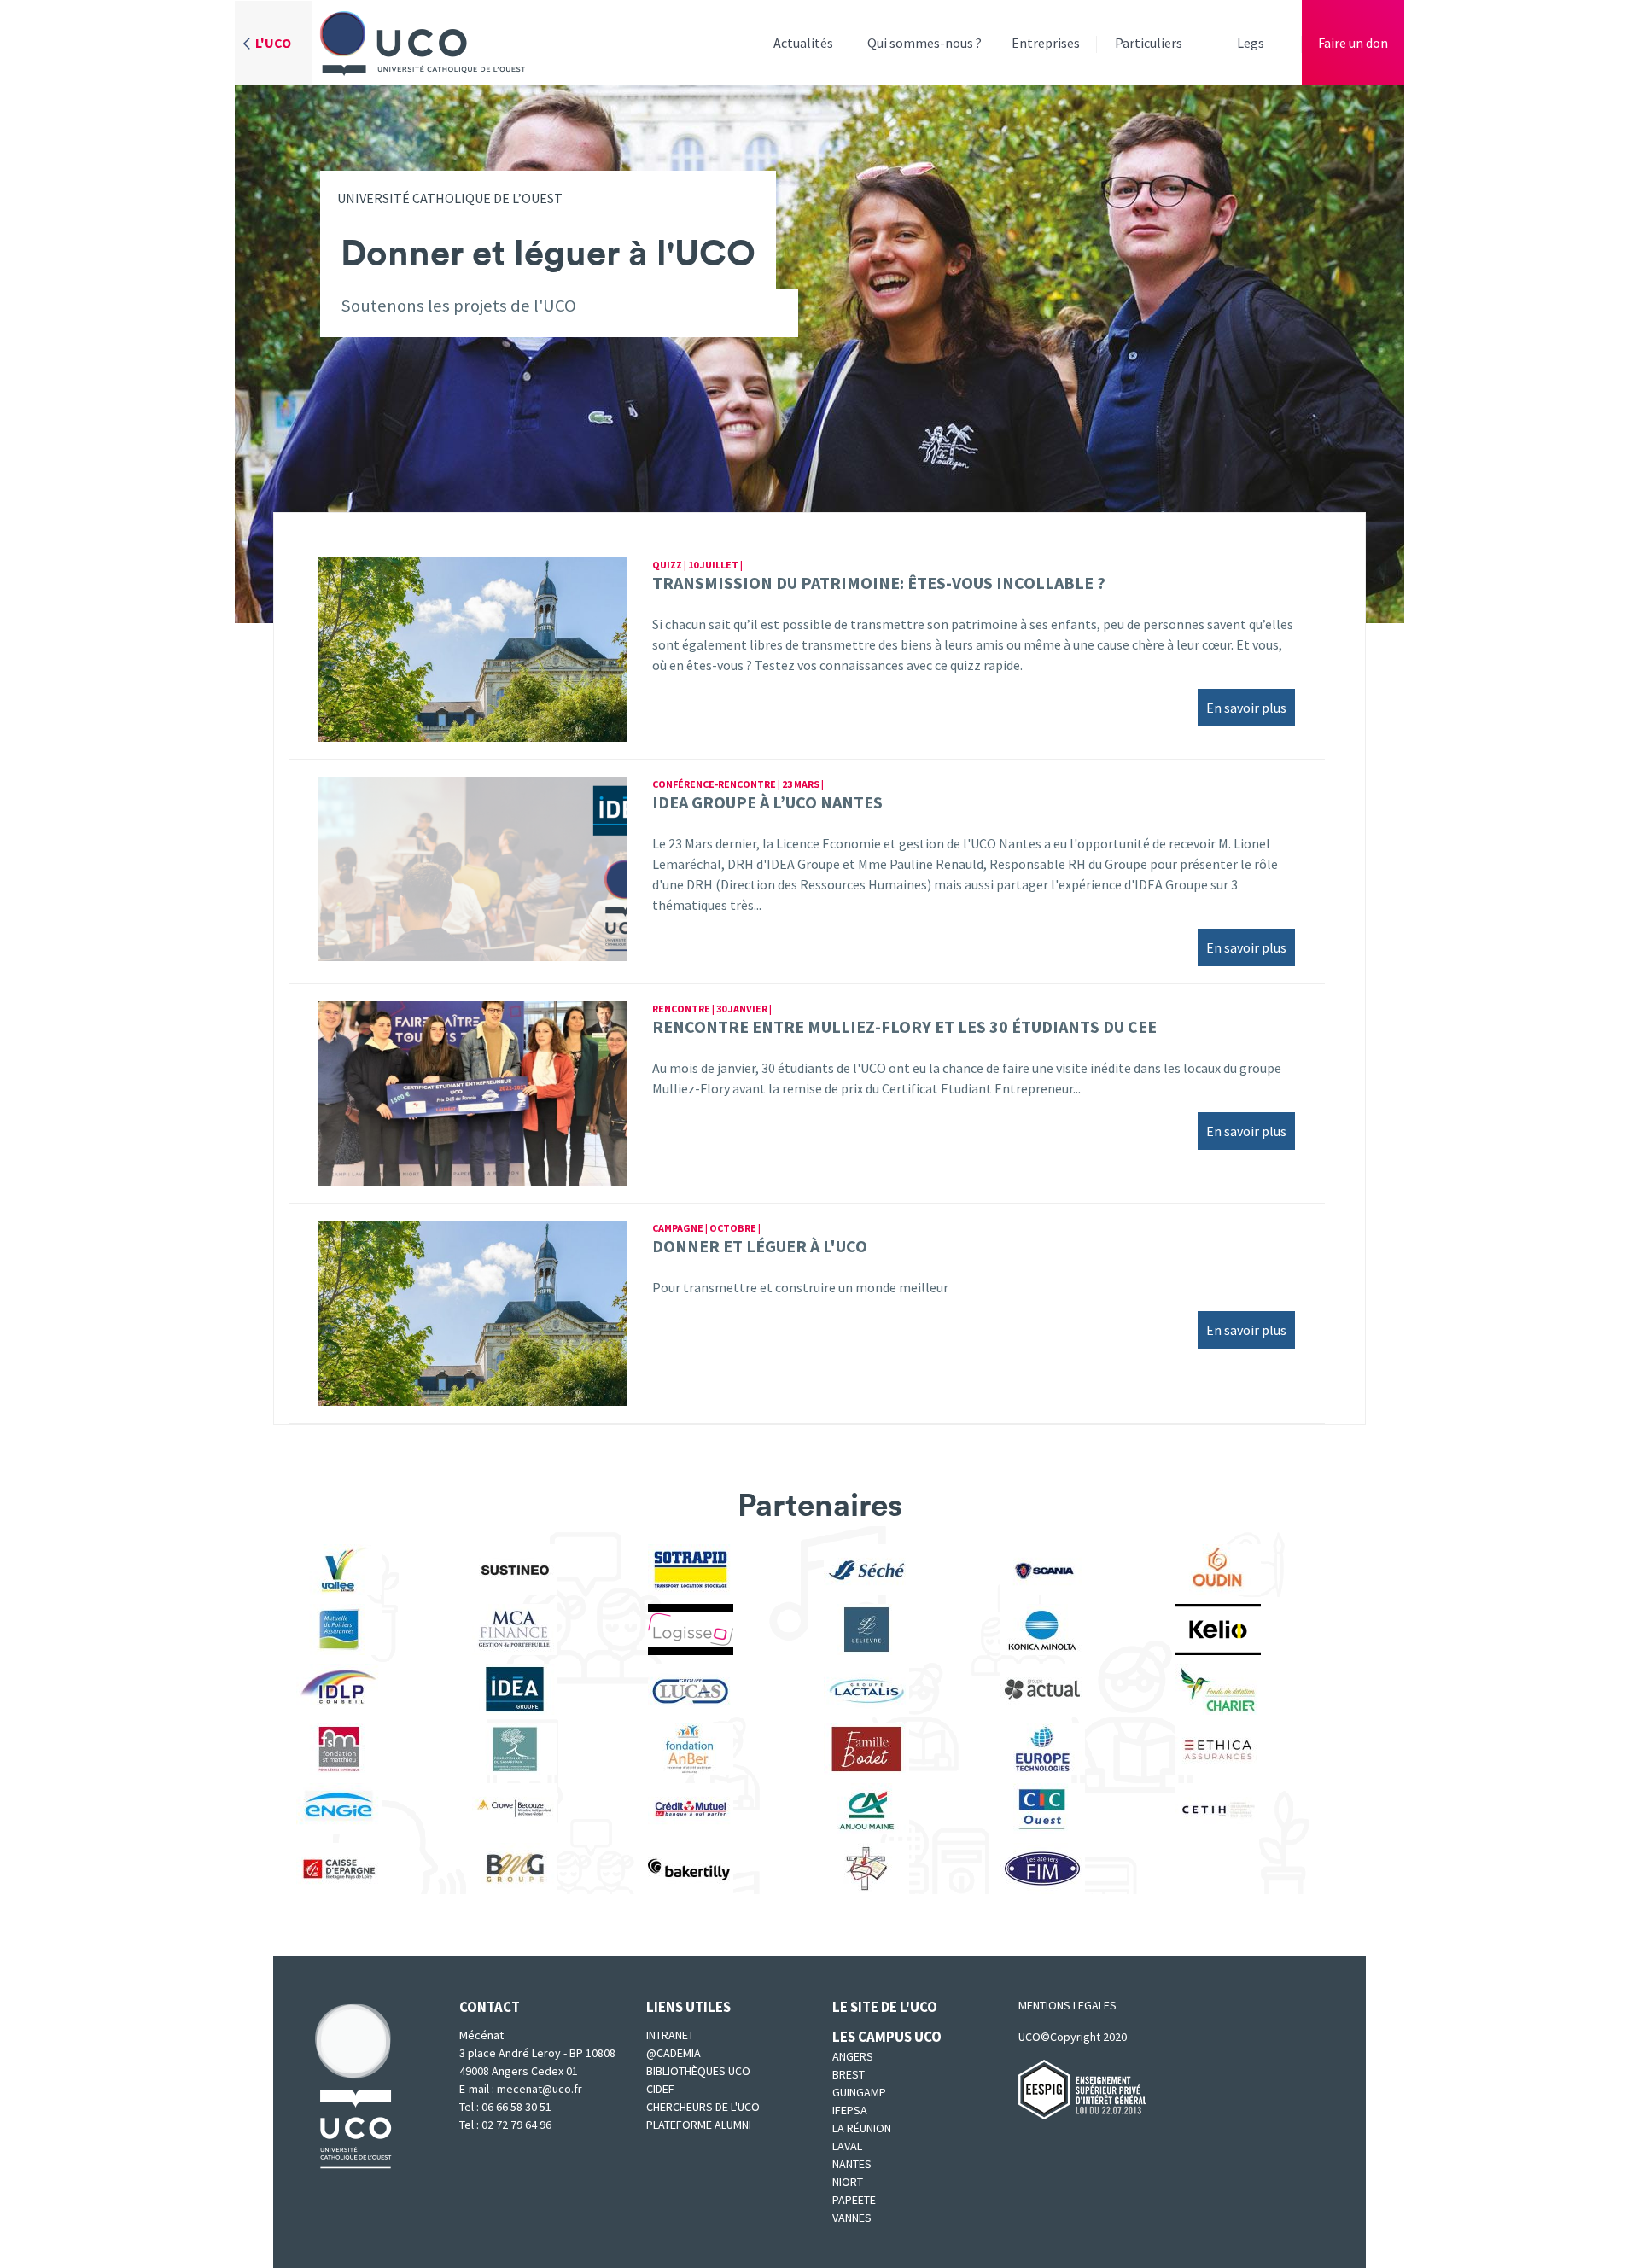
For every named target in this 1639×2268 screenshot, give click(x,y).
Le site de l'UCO (885, 2007)
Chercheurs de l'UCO (703, 2107)
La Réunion (862, 2128)
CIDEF (660, 2089)
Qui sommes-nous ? (924, 43)
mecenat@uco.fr (541, 2089)
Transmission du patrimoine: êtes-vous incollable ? (879, 583)
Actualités (803, 43)
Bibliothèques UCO (698, 2071)
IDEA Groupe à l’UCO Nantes (767, 802)
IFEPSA (850, 2110)
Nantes (852, 2164)
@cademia (674, 2053)
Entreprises (1046, 43)
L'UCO (273, 43)
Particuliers (1149, 43)
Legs (1251, 43)
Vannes (852, 2218)
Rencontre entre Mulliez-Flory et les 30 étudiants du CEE (904, 1026)
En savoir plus (1246, 708)
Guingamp (859, 2092)
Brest (849, 2074)
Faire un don (1353, 43)
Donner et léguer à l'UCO (760, 1246)
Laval (847, 2146)
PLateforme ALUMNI (699, 2125)
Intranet (670, 2035)
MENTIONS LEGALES (1067, 2005)
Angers (853, 2056)
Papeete (854, 2200)
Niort (848, 2182)
